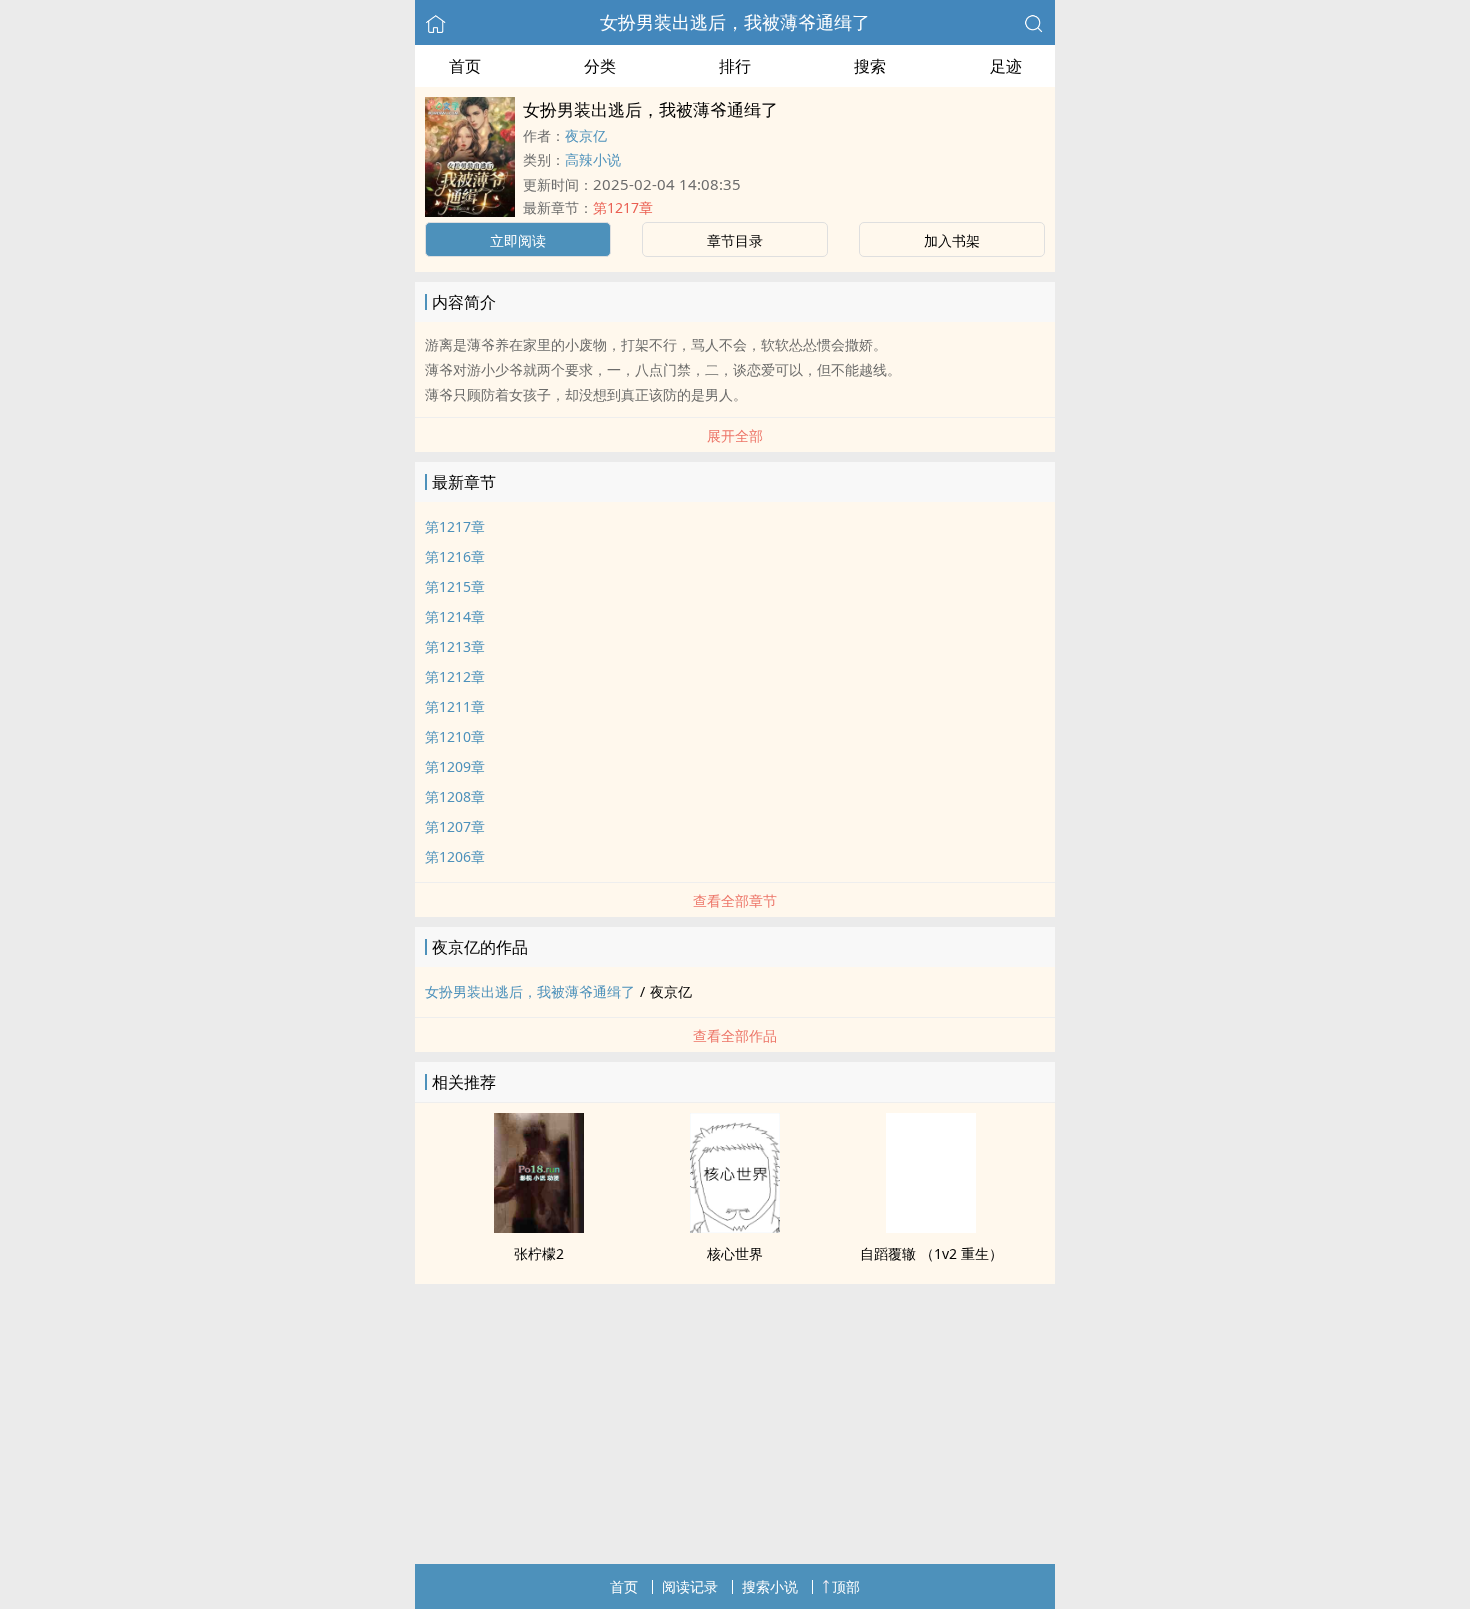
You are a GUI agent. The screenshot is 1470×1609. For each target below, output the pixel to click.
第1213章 (455, 646)
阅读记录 (690, 1586)
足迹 (1006, 66)
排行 (735, 66)
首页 (465, 66)
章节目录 (735, 240)
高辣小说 (593, 159)
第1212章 (455, 676)
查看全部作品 (735, 1035)
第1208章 (455, 796)
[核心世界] (735, 1227)
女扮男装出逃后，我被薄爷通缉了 (735, 22)
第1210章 (455, 736)
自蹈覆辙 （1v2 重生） (931, 1253)
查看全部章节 (735, 900)
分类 (600, 66)
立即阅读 (518, 240)
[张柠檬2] (539, 1227)
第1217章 (623, 207)
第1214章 (455, 616)
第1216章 (455, 556)
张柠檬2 (539, 1253)
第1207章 (455, 826)
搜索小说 (770, 1586)
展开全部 (735, 435)
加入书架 (952, 240)
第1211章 (455, 706)
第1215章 (455, 586)
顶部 (846, 1586)
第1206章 (455, 856)
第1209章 (455, 766)
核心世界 (735, 1253)
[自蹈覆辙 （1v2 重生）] (931, 1227)
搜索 (870, 66)
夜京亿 (586, 135)
